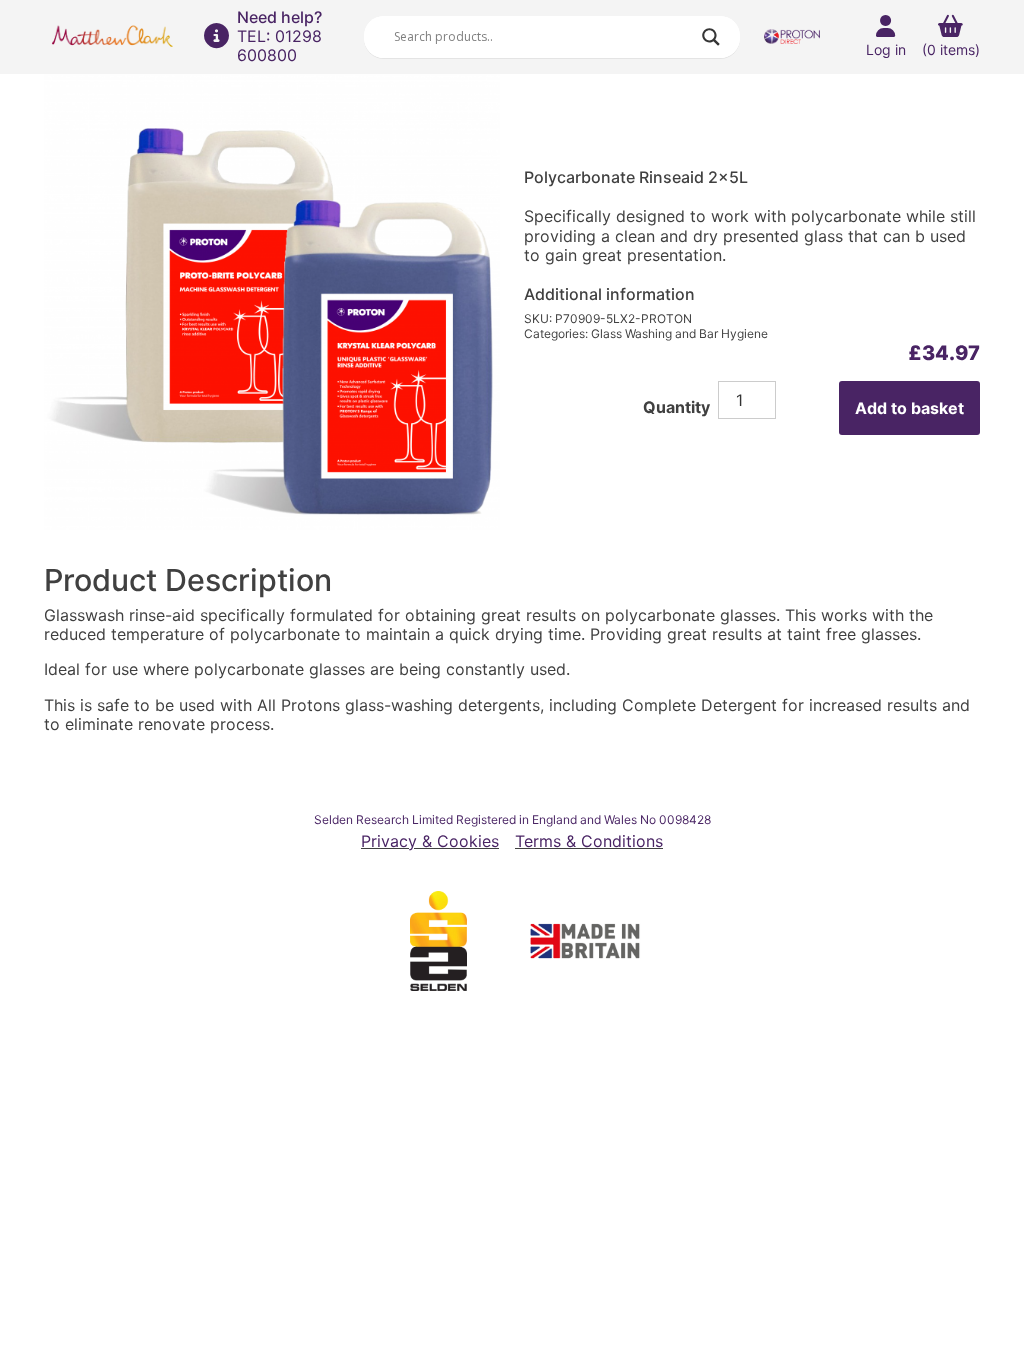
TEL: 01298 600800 (279, 45)
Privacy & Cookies (430, 841)
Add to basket (909, 408)
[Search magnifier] (711, 37)
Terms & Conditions (589, 841)
